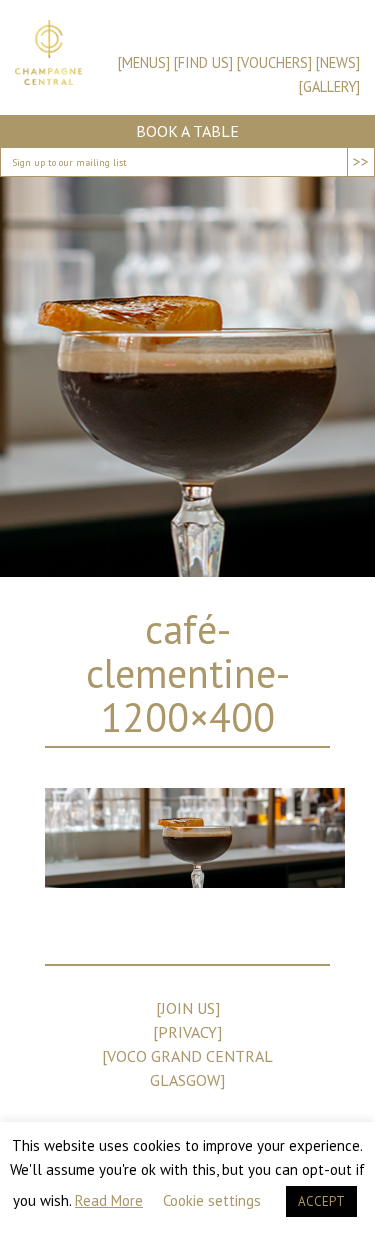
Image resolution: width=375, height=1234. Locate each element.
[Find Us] (203, 62)
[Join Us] (188, 1008)
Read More (109, 1200)
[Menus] (144, 62)
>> (361, 161)
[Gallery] (329, 86)
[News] (338, 62)
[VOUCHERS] (274, 62)
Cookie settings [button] (212, 1200)
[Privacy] (187, 1032)
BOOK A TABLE (187, 131)
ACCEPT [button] (321, 1201)
